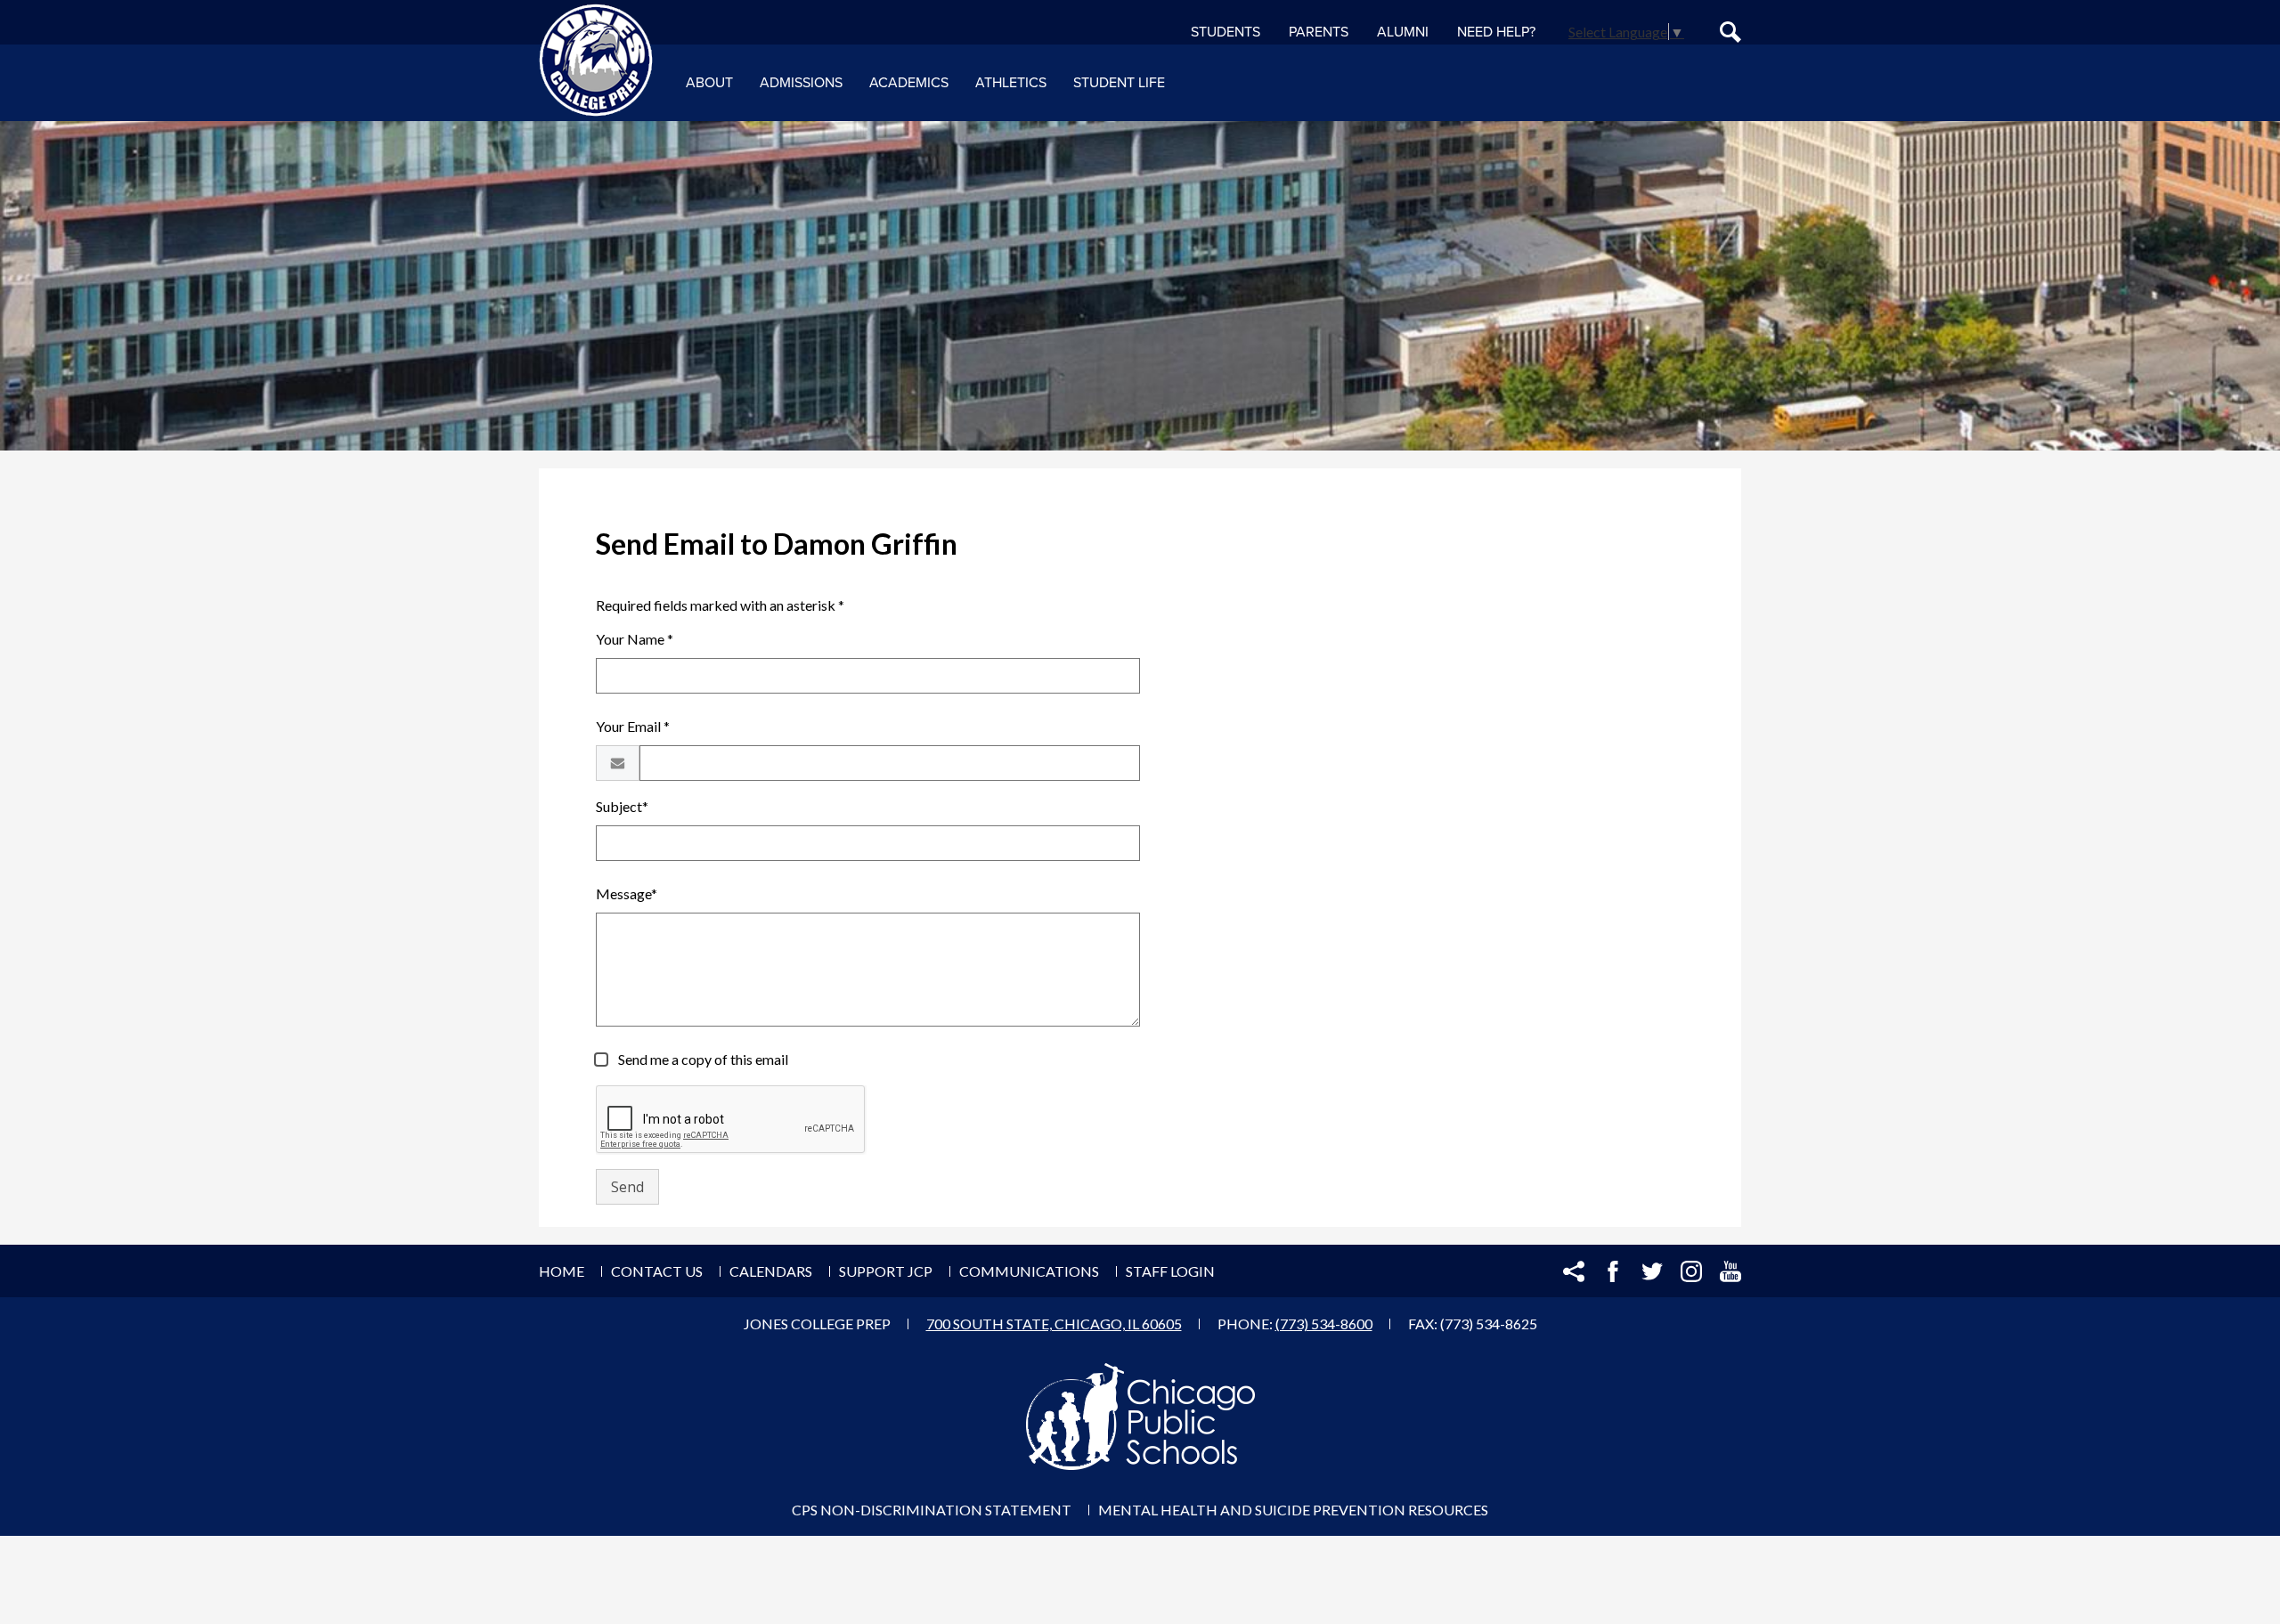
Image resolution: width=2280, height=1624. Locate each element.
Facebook (1613, 1271)
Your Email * (633, 726)
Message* (627, 893)
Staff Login (1170, 1271)
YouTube (1730, 1271)
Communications (1029, 1271)
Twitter (1652, 1271)
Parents (1319, 32)
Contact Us (657, 1271)
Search (1730, 32)
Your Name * (635, 639)
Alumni (1403, 32)
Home (562, 1271)
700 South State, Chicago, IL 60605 (1054, 1324)
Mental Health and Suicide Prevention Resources (1293, 1510)
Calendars (771, 1271)
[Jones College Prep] (596, 61)
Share (1574, 1271)
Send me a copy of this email (702, 1059)
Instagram (1691, 1271)
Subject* (622, 806)
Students (1225, 32)
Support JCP (886, 1271)
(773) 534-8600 (1324, 1324)
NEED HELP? (1496, 32)
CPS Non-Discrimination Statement (932, 1510)
